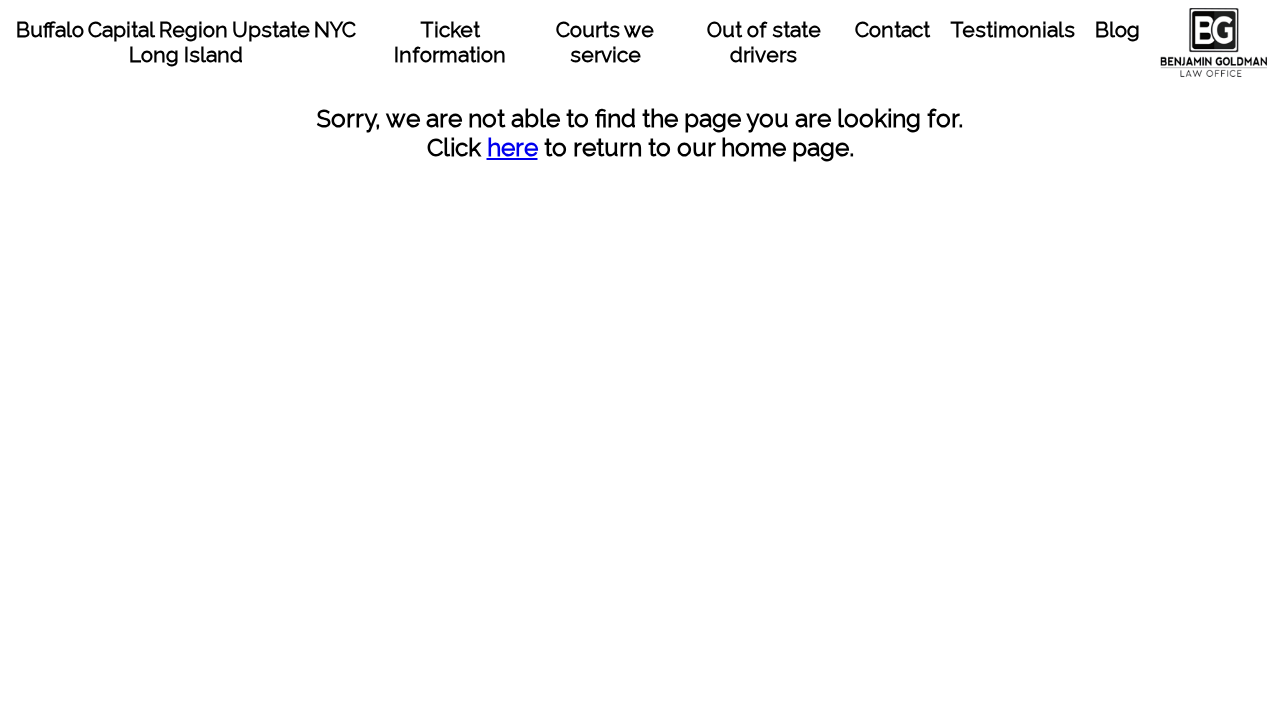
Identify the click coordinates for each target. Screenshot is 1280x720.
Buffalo (50, 29)
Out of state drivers (764, 42)
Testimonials (1012, 29)
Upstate (271, 29)
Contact (892, 29)
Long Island (186, 54)
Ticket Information (450, 42)
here (512, 147)
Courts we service (605, 42)
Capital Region (158, 29)
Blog (1117, 29)
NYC (335, 29)
